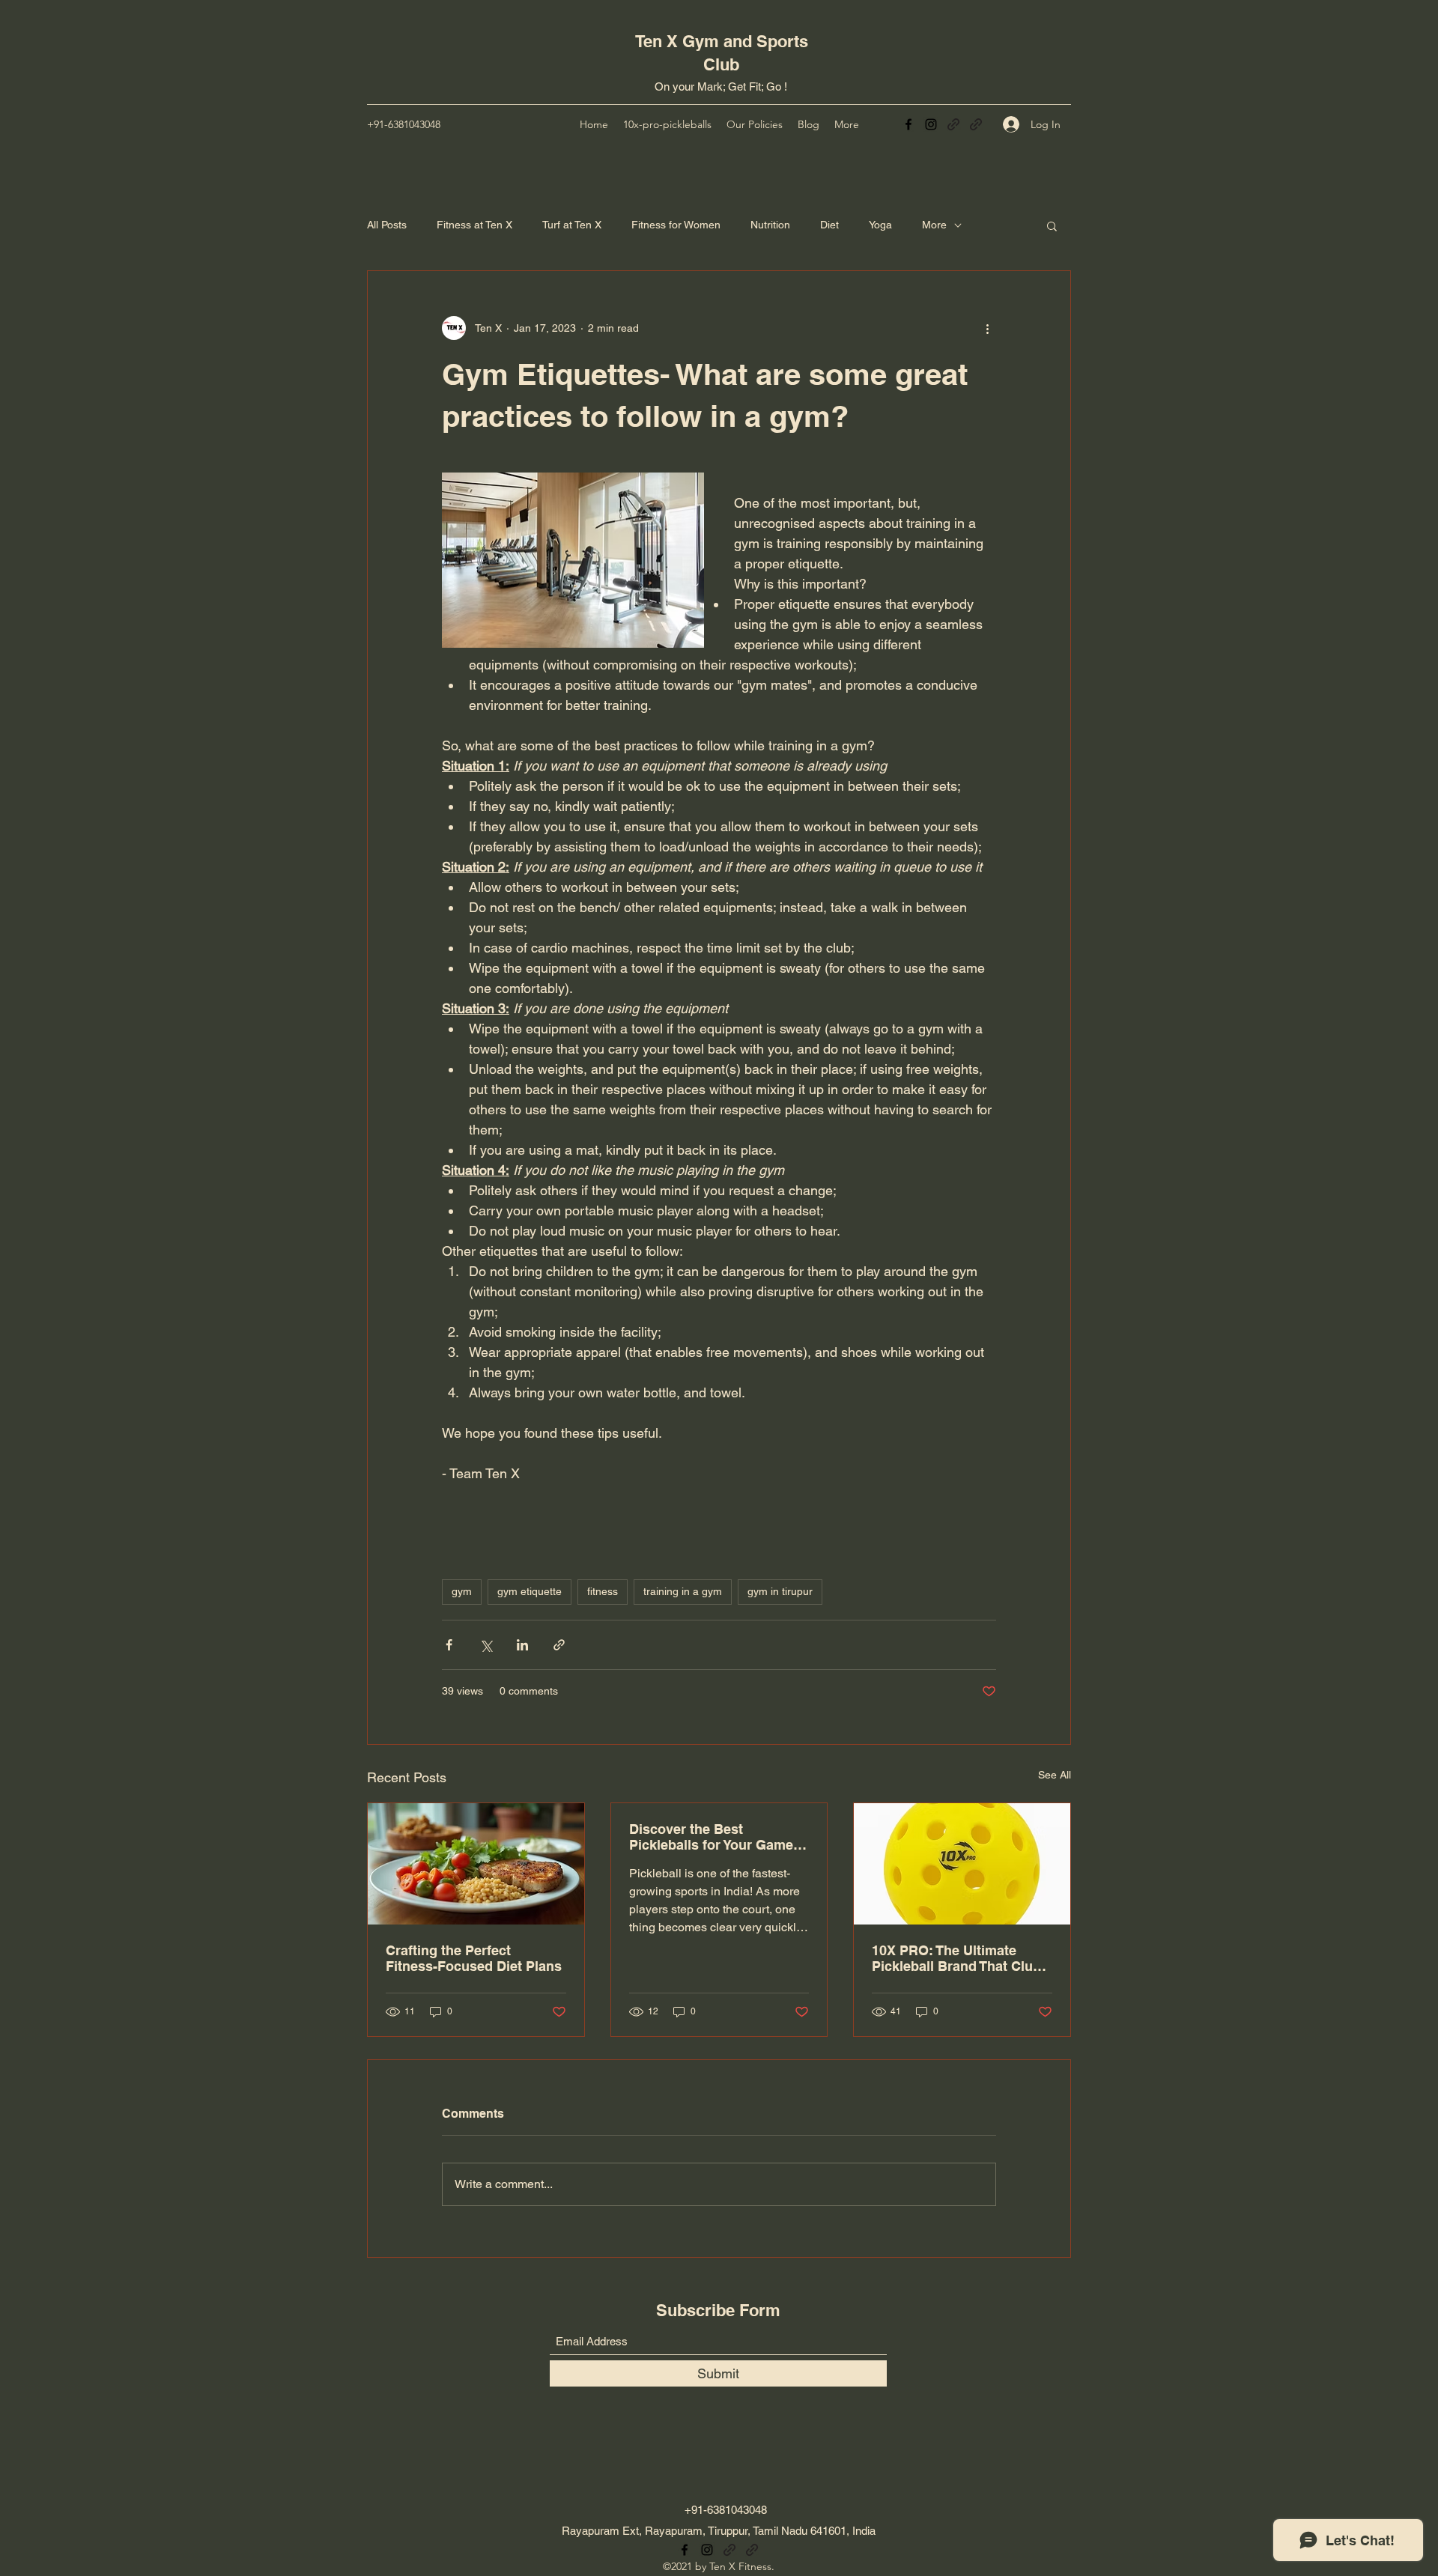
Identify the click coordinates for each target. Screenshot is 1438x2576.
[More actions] (987, 328)
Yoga (880, 225)
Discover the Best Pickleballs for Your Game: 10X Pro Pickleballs (713, 1837)
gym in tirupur (780, 1591)
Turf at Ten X (572, 225)
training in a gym (683, 1591)
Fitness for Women (676, 225)
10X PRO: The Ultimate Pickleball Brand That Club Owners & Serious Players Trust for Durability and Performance (956, 1958)
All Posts (387, 225)
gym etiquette (530, 1591)
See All (1055, 1775)
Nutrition (770, 225)
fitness (603, 1591)
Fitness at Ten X (474, 225)
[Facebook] (908, 124)
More (934, 225)
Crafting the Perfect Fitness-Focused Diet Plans (474, 1958)
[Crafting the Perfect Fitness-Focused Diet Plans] (476, 1864)
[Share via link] (559, 1645)
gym (462, 1591)
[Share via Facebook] (449, 1645)
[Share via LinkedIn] (522, 1645)
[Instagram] (931, 124)
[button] (1052, 225)
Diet (829, 225)
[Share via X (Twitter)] (486, 1645)
